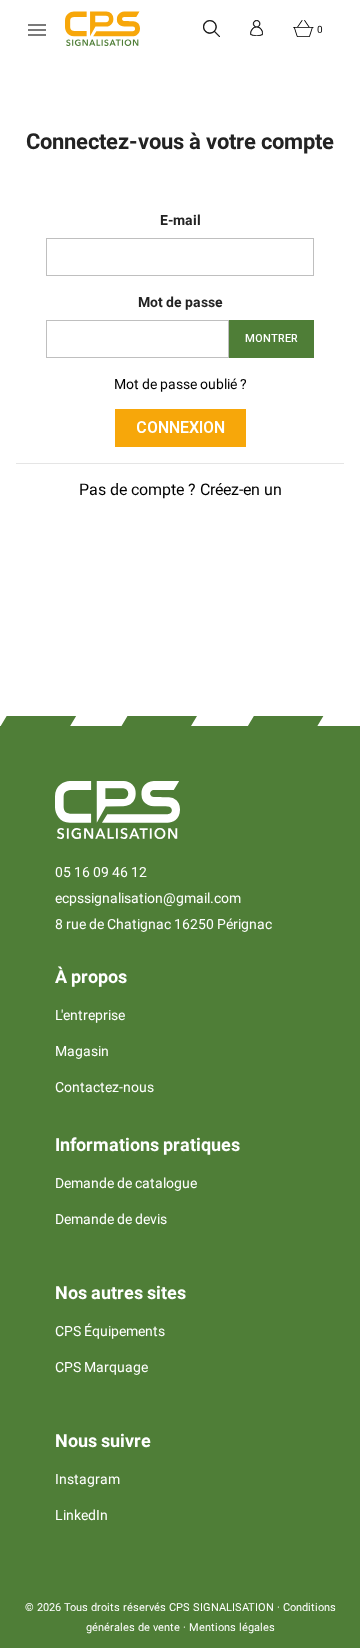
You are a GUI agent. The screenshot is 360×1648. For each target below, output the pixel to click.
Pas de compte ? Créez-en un (180, 489)
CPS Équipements (110, 1331)
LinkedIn (81, 1515)
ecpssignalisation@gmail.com (148, 898)
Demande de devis (111, 1219)
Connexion (180, 427)
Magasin (82, 1051)
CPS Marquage (101, 1367)
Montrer (271, 338)
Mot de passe (180, 302)
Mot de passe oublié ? (180, 384)
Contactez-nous (104, 1087)
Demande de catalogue (126, 1183)
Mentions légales (232, 1627)
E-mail (180, 220)
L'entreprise (90, 1015)
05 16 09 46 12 (101, 872)
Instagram (87, 1479)
